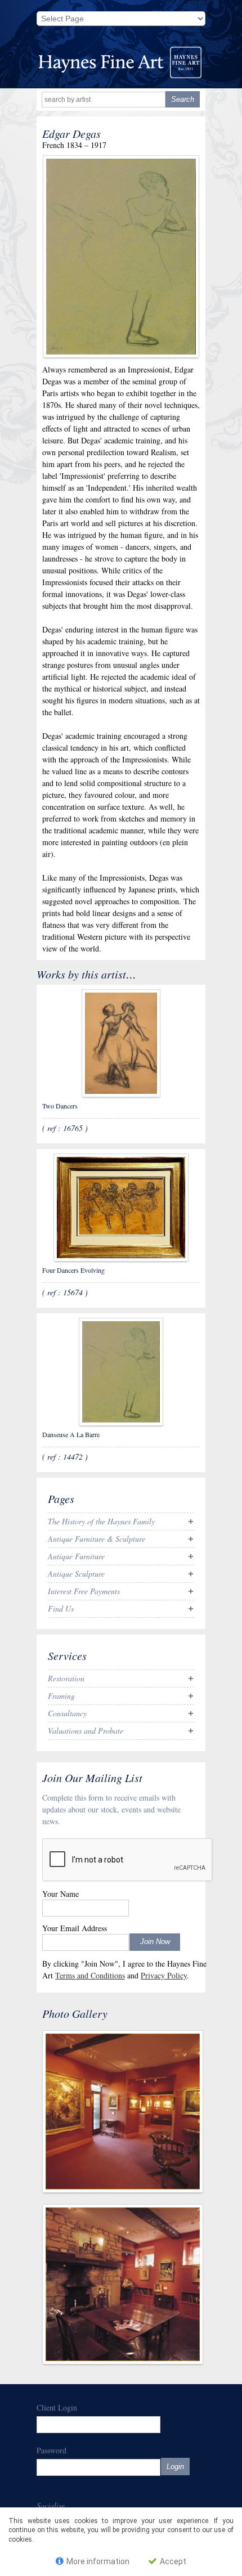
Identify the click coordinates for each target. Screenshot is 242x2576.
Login (175, 2467)
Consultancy (67, 1713)
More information (97, 2561)
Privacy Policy (164, 1975)
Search (183, 99)
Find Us (61, 1608)
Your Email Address (75, 1928)
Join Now (155, 1942)
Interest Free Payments (84, 1591)
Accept (172, 2561)
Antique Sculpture (76, 1574)
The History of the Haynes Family (101, 1521)
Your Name (60, 1894)
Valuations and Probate (86, 1731)
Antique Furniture (76, 1556)
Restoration (66, 1678)
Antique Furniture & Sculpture (97, 1539)
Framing (61, 1696)
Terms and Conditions (90, 1975)
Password (51, 2450)
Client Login (57, 2407)
